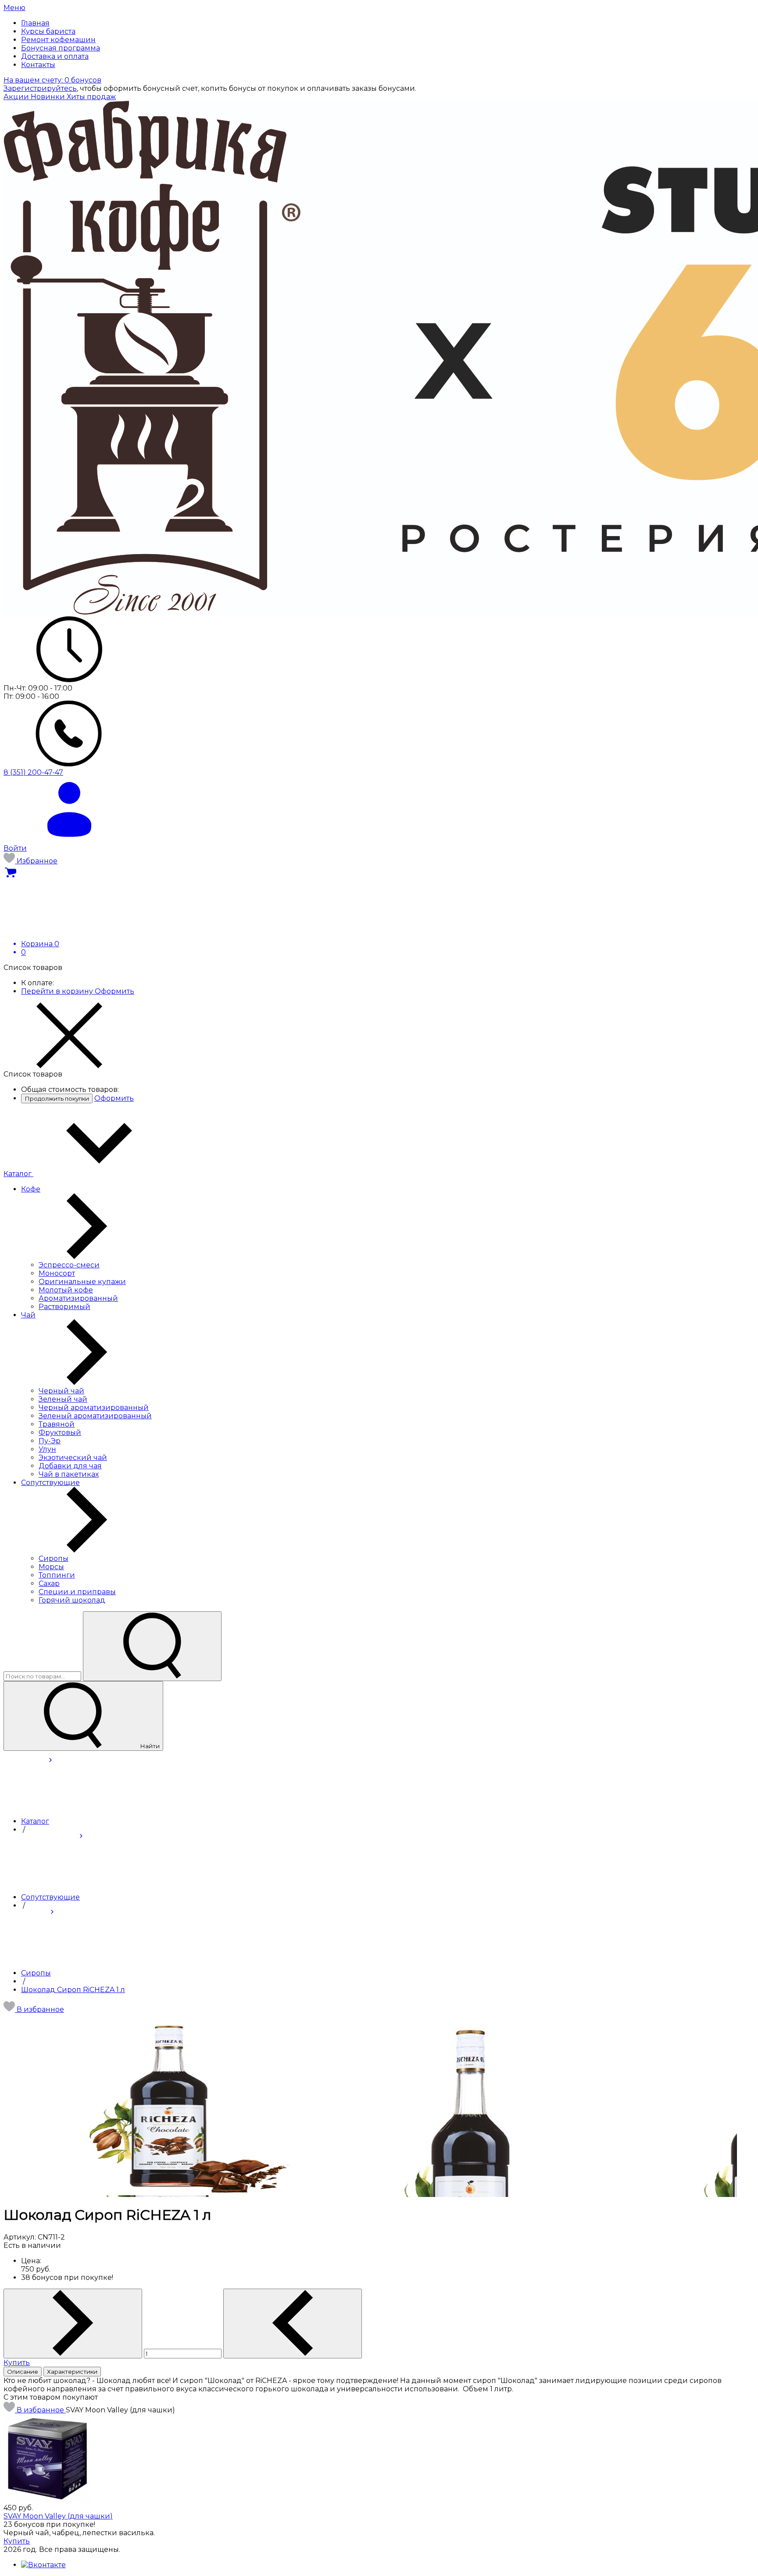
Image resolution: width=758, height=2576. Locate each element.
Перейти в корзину (58, 991)
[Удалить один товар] (293, 2324)
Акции (17, 97)
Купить (17, 2363)
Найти (149, 1746)
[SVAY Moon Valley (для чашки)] (47, 2499)
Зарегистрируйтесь (40, 88)
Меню (14, 8)
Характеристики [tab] (72, 2372)
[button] (34, 2009)
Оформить (114, 991)
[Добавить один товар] (73, 2324)
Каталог (18, 1174)
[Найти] (152, 1646)
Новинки (49, 97)
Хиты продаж (91, 97)
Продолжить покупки (57, 1098)
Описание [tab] (23, 2372)
